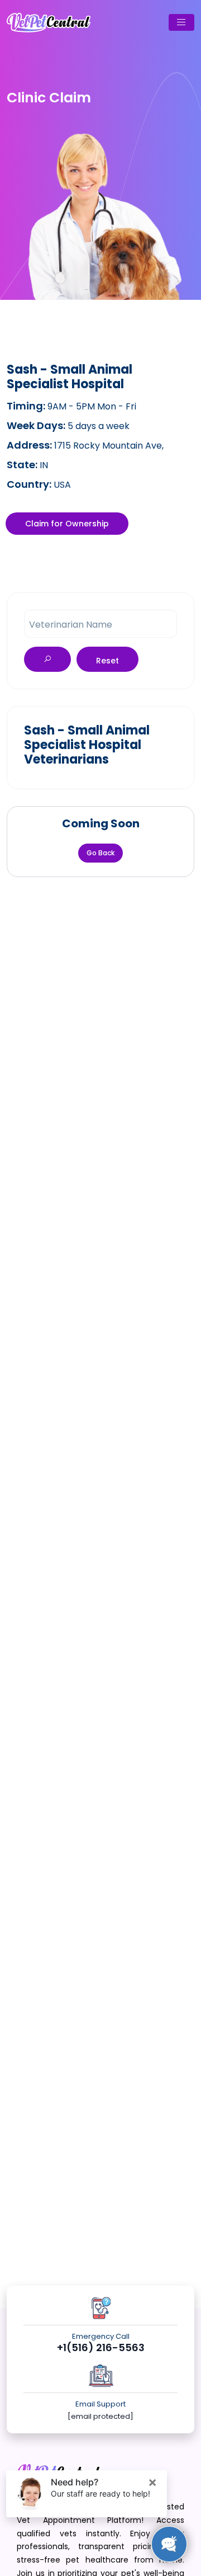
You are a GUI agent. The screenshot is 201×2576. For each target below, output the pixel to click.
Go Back (100, 853)
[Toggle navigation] (181, 22)
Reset (107, 661)
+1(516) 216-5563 (101, 2348)
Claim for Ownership (67, 524)
